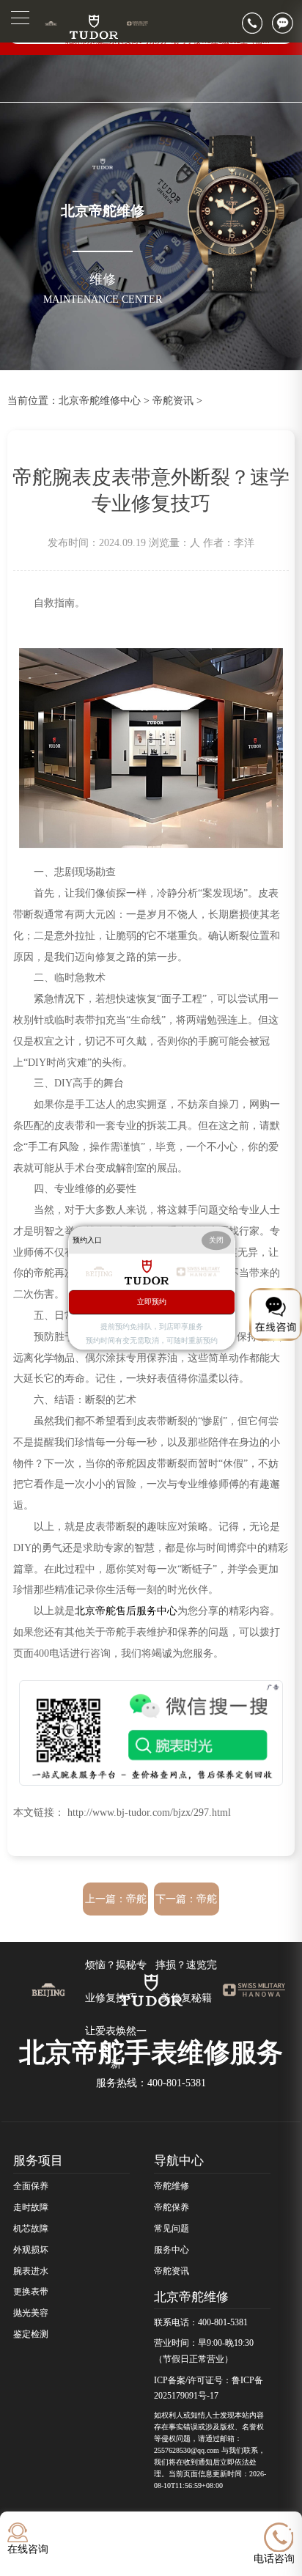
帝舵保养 (172, 2207)
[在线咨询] (287, 23)
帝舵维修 (172, 2186)
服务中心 (172, 2250)
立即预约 (152, 1302)
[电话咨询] (257, 23)
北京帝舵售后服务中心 (126, 1611)
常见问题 (172, 2229)
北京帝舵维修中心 (100, 400)
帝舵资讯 (173, 400)
